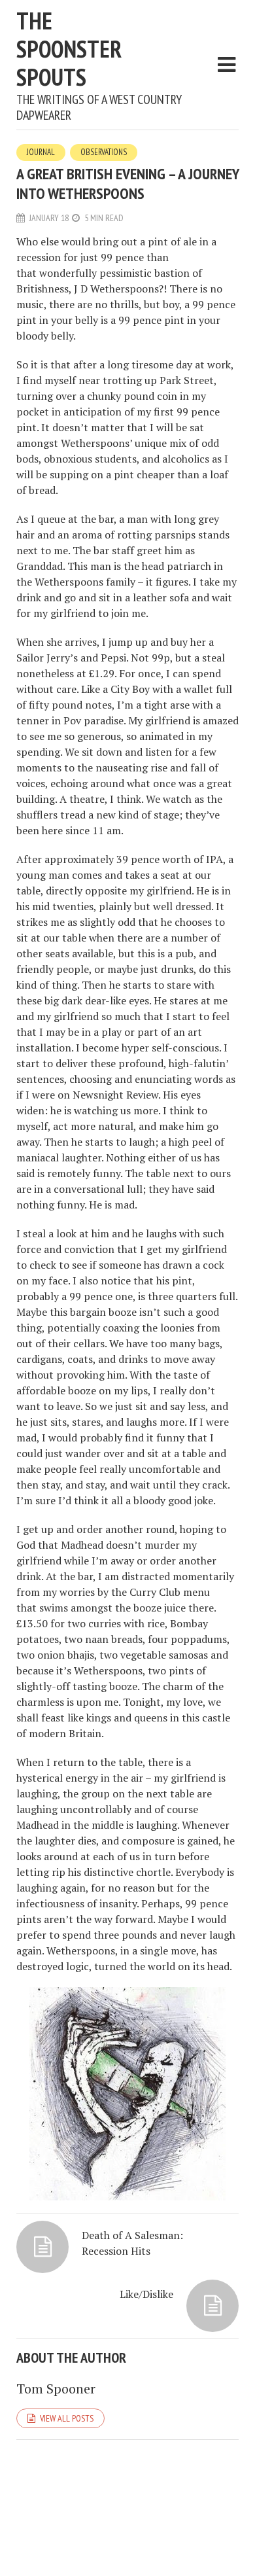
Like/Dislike (146, 2294)
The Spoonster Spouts (69, 49)
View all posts (67, 2418)
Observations (104, 152)
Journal (41, 152)
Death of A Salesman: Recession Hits (132, 2243)
